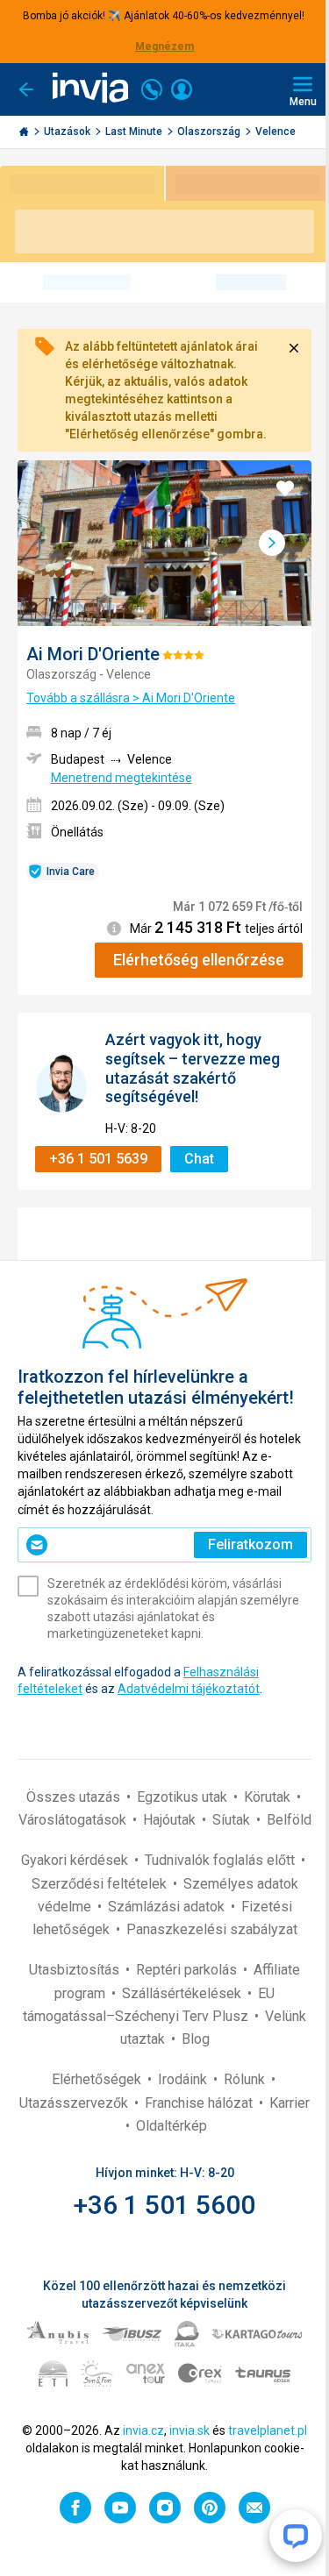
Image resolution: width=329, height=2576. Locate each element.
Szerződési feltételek (101, 1884)
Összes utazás (75, 1797)
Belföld (289, 1820)
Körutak (269, 1797)
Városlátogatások (74, 1820)
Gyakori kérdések (76, 1860)
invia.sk (190, 2430)
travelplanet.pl (268, 2430)
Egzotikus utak (184, 1797)
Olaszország (210, 132)
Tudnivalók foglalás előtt (222, 1860)
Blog (196, 2039)
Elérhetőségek (98, 2079)
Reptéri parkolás (188, 1970)
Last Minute (135, 132)
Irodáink (184, 2079)
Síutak (233, 1820)
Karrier (290, 2103)
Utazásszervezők (75, 2103)
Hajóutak (171, 1820)
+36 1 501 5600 (164, 2205)
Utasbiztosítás (76, 1970)
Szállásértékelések (183, 1993)
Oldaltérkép (172, 2126)
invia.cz (143, 2430)
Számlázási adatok (168, 1907)
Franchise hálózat (200, 2103)
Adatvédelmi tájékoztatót (189, 1689)
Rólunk (246, 2079)
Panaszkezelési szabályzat (212, 1929)
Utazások (68, 132)
